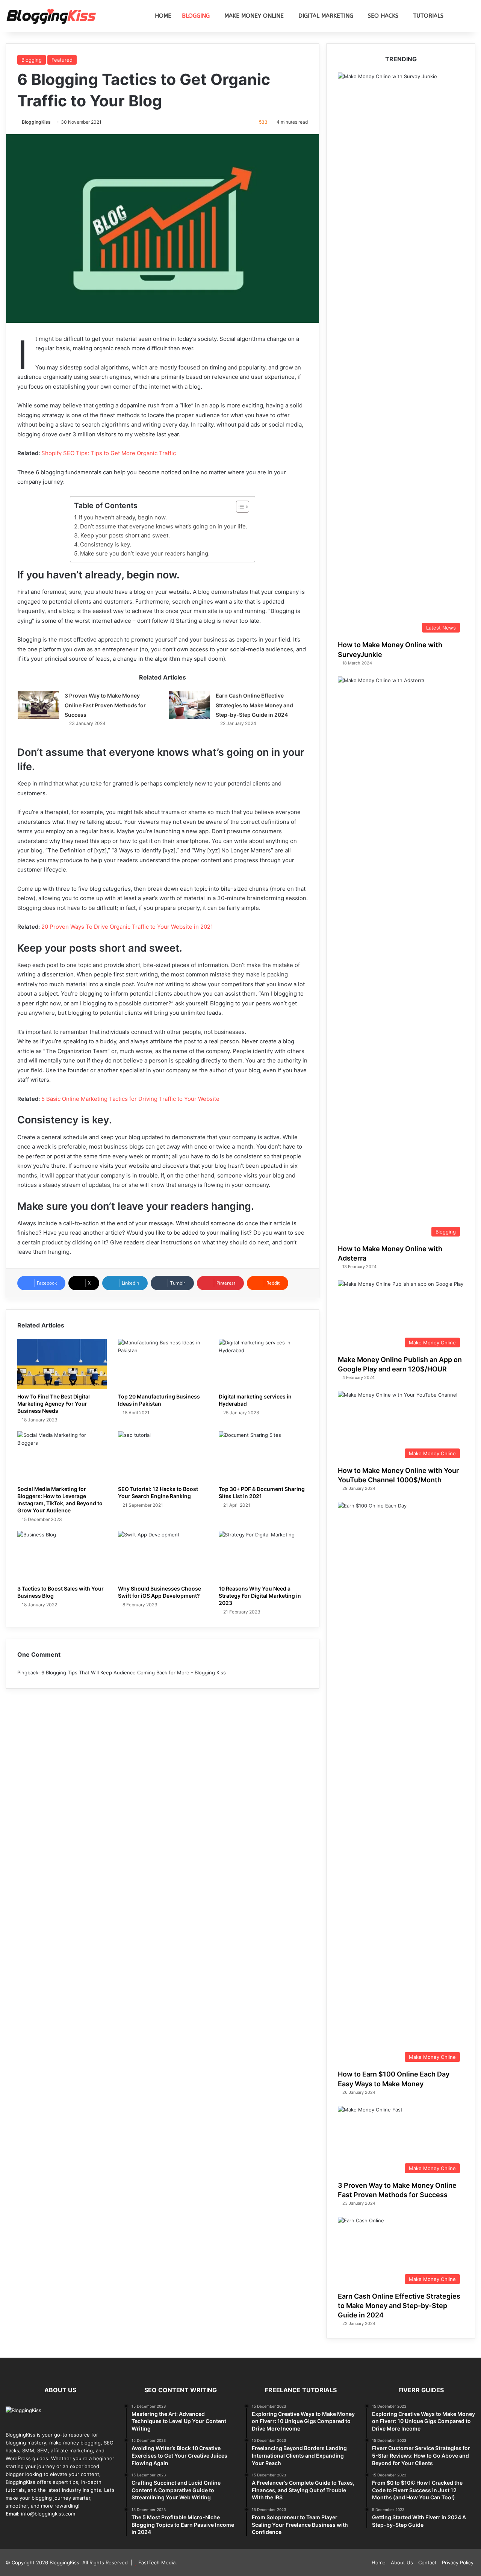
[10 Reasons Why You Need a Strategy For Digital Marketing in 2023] (263, 1556)
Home (163, 16)
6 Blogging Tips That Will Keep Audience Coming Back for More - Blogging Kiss (134, 1672)
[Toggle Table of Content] (239, 507)
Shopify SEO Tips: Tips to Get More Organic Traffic (109, 453)
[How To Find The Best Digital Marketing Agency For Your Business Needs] (62, 1364)
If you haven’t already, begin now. (123, 517)
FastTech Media (157, 2562)
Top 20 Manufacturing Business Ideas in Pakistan (159, 1400)
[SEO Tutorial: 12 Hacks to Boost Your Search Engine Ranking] (163, 1456)
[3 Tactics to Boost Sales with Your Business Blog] (62, 1556)
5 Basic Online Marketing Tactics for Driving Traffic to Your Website (130, 1099)
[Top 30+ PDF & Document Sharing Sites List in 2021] (263, 1456)
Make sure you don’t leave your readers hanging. (145, 553)
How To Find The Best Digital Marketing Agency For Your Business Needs (54, 1404)
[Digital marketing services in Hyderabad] (263, 1364)
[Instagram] (55, 2528)
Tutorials (428, 16)
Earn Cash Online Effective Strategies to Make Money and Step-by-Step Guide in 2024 (254, 705)
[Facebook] (10, 2528)
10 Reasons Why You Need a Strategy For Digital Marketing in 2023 (260, 1596)
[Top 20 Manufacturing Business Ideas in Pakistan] (163, 1364)
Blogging (196, 16)
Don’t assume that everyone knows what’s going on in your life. (164, 526)
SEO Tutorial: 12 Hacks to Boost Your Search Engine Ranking (158, 1492)
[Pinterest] (28, 2528)
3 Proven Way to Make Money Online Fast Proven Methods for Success (105, 705)
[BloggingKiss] (51, 16)
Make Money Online (254, 16)
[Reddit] (46, 2528)
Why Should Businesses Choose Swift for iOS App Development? (160, 1592)
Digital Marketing (326, 16)
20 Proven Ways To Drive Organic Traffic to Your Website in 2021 (127, 927)
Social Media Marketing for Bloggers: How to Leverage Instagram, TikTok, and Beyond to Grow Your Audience (60, 1500)
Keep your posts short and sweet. (125, 535)
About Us (402, 2562)
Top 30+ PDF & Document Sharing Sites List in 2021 (262, 1492)
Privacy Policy (458, 2562)
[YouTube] (37, 2528)
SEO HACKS (383, 16)
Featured (62, 60)
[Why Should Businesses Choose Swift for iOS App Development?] (163, 1556)
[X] (19, 2528)
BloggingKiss (36, 122)
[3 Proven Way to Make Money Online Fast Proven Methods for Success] (38, 705)
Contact (427, 2562)
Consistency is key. (106, 544)
